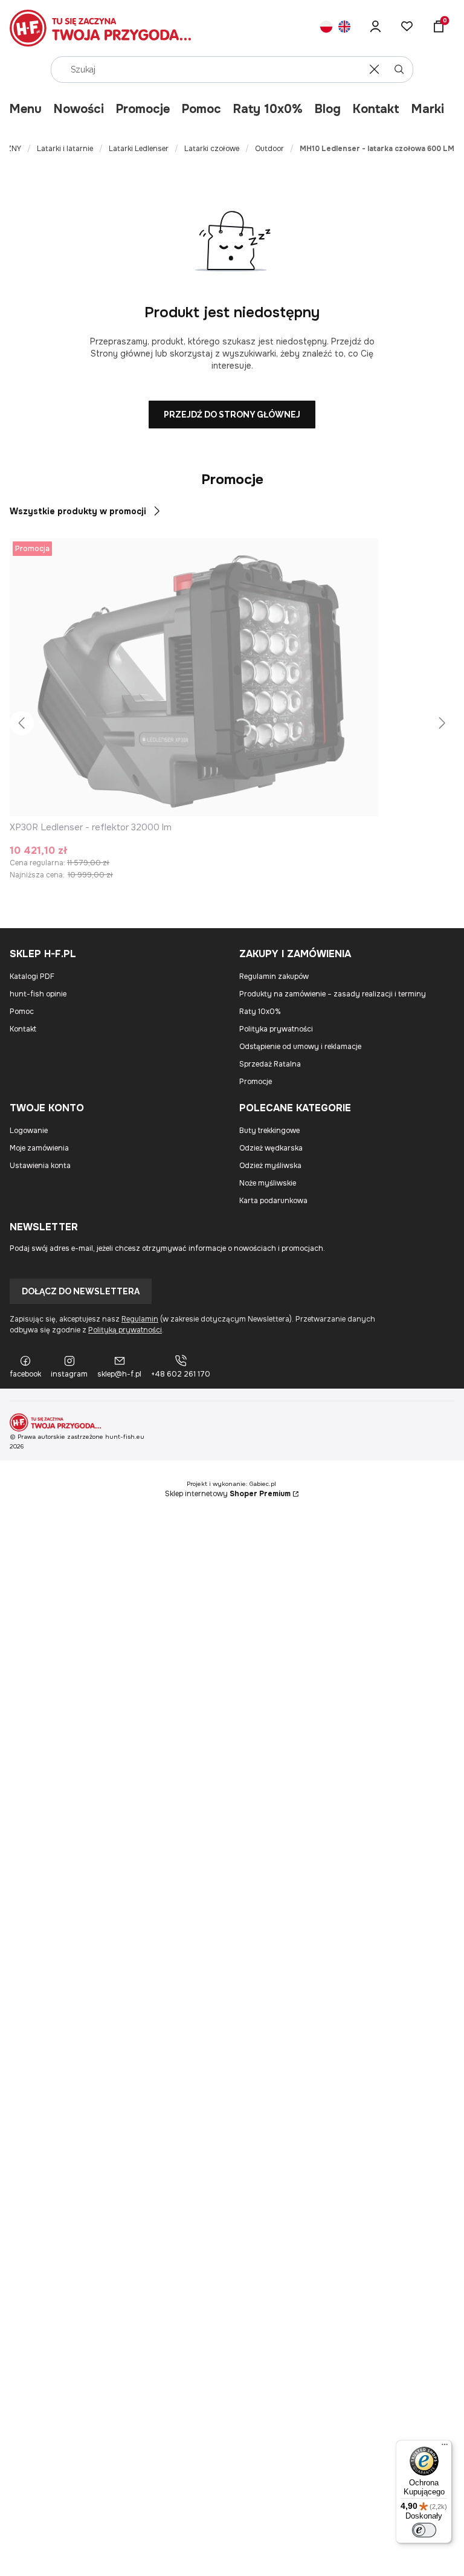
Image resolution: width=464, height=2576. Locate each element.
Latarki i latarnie (65, 149)
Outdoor (269, 149)
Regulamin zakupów (274, 976)
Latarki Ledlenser (139, 149)
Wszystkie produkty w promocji (78, 511)
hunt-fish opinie (38, 994)
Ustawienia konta (40, 1166)
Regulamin (140, 1319)
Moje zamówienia (39, 1148)
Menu (26, 109)
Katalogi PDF (32, 976)
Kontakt (376, 109)
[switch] (424, 2530)
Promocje (143, 109)
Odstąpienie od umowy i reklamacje (300, 1047)
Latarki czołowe (212, 149)
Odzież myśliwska (270, 1166)
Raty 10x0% (268, 109)
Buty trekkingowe (269, 1131)
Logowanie (29, 1131)
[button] (399, 69)
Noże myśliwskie (268, 1183)
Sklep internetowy (228, 1494)
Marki (428, 109)
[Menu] (445, 2447)
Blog (328, 109)
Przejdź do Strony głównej (232, 415)
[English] (344, 28)
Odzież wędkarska (271, 1148)
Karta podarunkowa (273, 1201)
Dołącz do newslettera (81, 1291)
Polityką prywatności (125, 1330)
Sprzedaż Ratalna (270, 1064)
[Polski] (326, 28)
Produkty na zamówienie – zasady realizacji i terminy (333, 994)
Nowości (79, 109)
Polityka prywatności (276, 1029)
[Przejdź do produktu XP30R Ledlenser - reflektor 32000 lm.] (194, 677)
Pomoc (201, 109)
